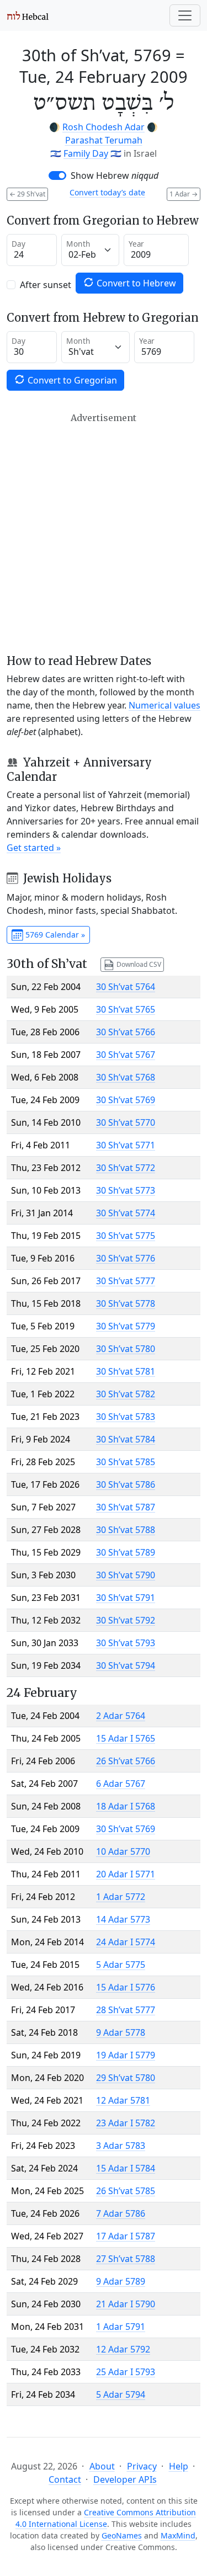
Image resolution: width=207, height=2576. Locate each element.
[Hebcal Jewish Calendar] (28, 15)
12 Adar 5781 (123, 2100)
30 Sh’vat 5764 (126, 987)
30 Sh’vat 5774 (126, 1213)
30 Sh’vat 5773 (126, 1190)
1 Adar (184, 194)
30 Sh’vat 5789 (126, 1552)
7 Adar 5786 (121, 2213)
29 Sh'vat (27, 194)
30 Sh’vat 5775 (126, 1236)
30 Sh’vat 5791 (126, 1598)
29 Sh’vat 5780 (126, 2078)
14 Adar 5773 (123, 1919)
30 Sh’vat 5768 (126, 1077)
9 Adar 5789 (121, 2281)
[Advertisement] (104, 533)
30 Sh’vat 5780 (126, 1349)
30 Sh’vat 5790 (126, 1575)
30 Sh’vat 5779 (126, 1326)
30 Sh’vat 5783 (126, 1417)
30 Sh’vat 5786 (126, 1484)
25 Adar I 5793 (126, 2372)
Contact (65, 2479)
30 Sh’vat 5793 (126, 1643)
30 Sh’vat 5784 (126, 1439)
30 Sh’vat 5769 (126, 1100)
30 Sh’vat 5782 (126, 1394)
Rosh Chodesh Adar (104, 127)
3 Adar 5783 (121, 2146)
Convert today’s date (107, 192)
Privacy (142, 2466)
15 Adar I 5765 (126, 1738)
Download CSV (138, 964)
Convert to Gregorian (71, 380)
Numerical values (164, 705)
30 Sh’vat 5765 (126, 1009)
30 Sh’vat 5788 (126, 1530)
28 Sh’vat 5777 (126, 2010)
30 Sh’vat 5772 (126, 1168)
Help (179, 2466)
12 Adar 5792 (123, 2349)
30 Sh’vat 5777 (126, 1281)
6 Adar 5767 (121, 1784)
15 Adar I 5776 (126, 1987)
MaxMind (178, 2535)
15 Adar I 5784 (126, 2168)
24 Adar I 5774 (126, 1942)
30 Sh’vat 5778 (126, 1303)
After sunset (46, 285)
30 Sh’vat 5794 (126, 1665)
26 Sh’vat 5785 (126, 2191)
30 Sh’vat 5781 (126, 1371)
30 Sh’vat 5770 (126, 1122)
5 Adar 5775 (121, 1965)
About (102, 2466)
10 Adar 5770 (123, 1851)
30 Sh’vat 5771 (126, 1145)
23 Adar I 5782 (126, 2123)
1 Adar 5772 (121, 1897)
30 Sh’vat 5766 (126, 1032)
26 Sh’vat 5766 (126, 1761)
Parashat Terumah (104, 140)
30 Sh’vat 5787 (126, 1507)
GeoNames (122, 2535)
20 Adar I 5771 (126, 1874)
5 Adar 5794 (121, 2394)
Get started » (34, 848)
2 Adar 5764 (121, 1716)
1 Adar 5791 (121, 2327)
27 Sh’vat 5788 (126, 2259)
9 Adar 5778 (121, 2032)
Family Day (86, 153)
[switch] (57, 175)
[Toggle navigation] (185, 15)
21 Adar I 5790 (126, 2304)
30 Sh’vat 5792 (126, 1620)
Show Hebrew (115, 175)
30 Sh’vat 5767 (126, 1055)
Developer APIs (125, 2479)
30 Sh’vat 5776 (126, 1258)
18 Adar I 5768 (126, 1806)
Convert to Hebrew (135, 283)
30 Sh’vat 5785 (126, 1462)
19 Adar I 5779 (126, 2055)
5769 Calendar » (54, 935)
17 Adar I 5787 (126, 2236)
